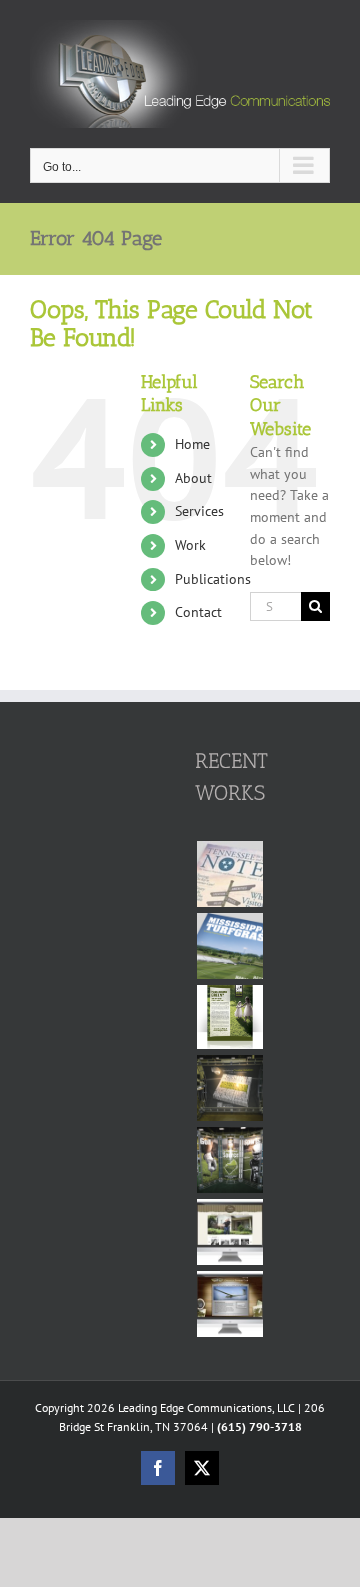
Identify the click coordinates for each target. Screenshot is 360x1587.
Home (192, 444)
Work (190, 545)
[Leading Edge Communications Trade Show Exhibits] (229, 1088)
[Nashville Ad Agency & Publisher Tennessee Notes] (229, 874)
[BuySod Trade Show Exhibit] (229, 1160)
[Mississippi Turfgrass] (229, 946)
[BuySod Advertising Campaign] (229, 1017)
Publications (213, 579)
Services (199, 511)
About (193, 478)
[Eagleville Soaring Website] (229, 1304)
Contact (198, 612)
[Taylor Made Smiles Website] (229, 1232)
